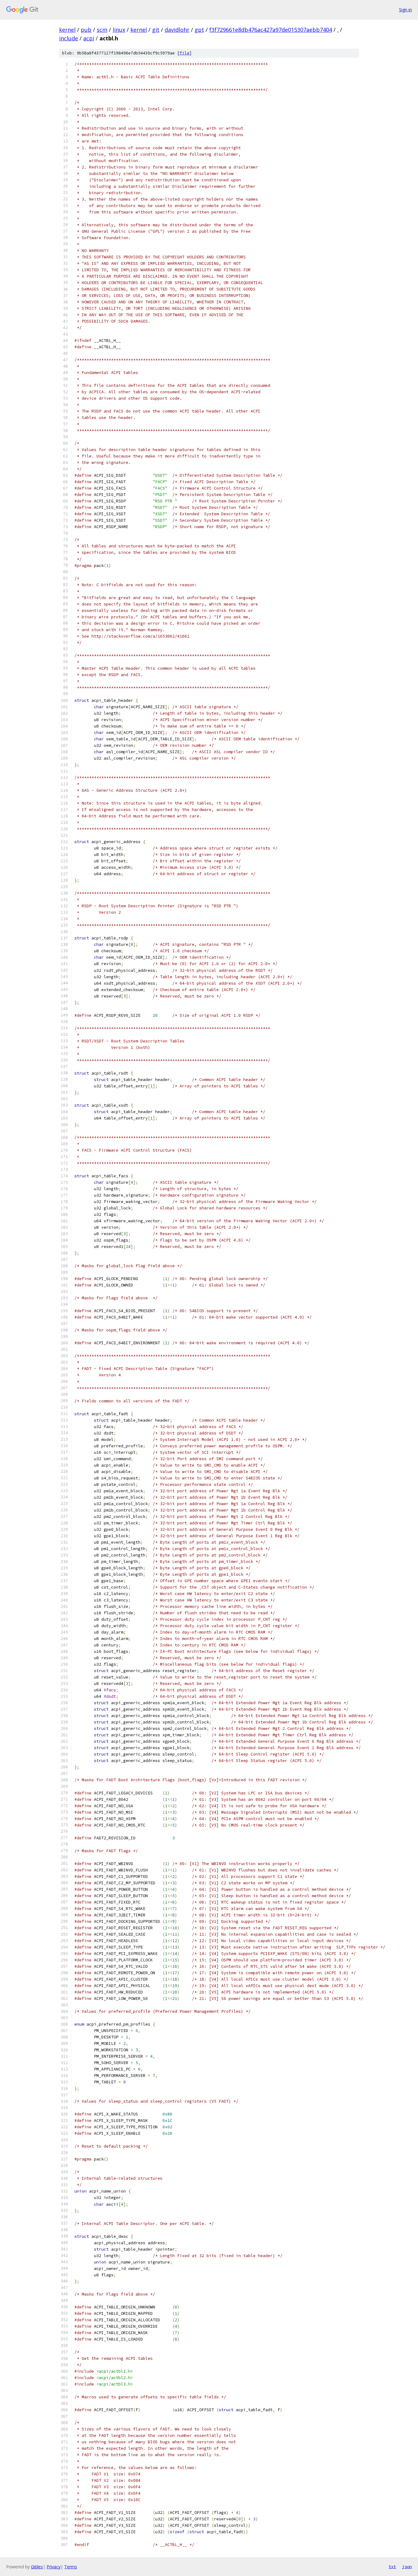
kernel (67, 30)
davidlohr (177, 30)
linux (119, 30)
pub (86, 30)
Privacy (54, 2567)
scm (102, 30)
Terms (71, 2567)
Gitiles (37, 2567)
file (185, 53)
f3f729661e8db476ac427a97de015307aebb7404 (271, 30)
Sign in (405, 10)
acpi (89, 38)
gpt (199, 30)
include (69, 38)
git (156, 30)
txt (392, 2567)
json (407, 2567)
